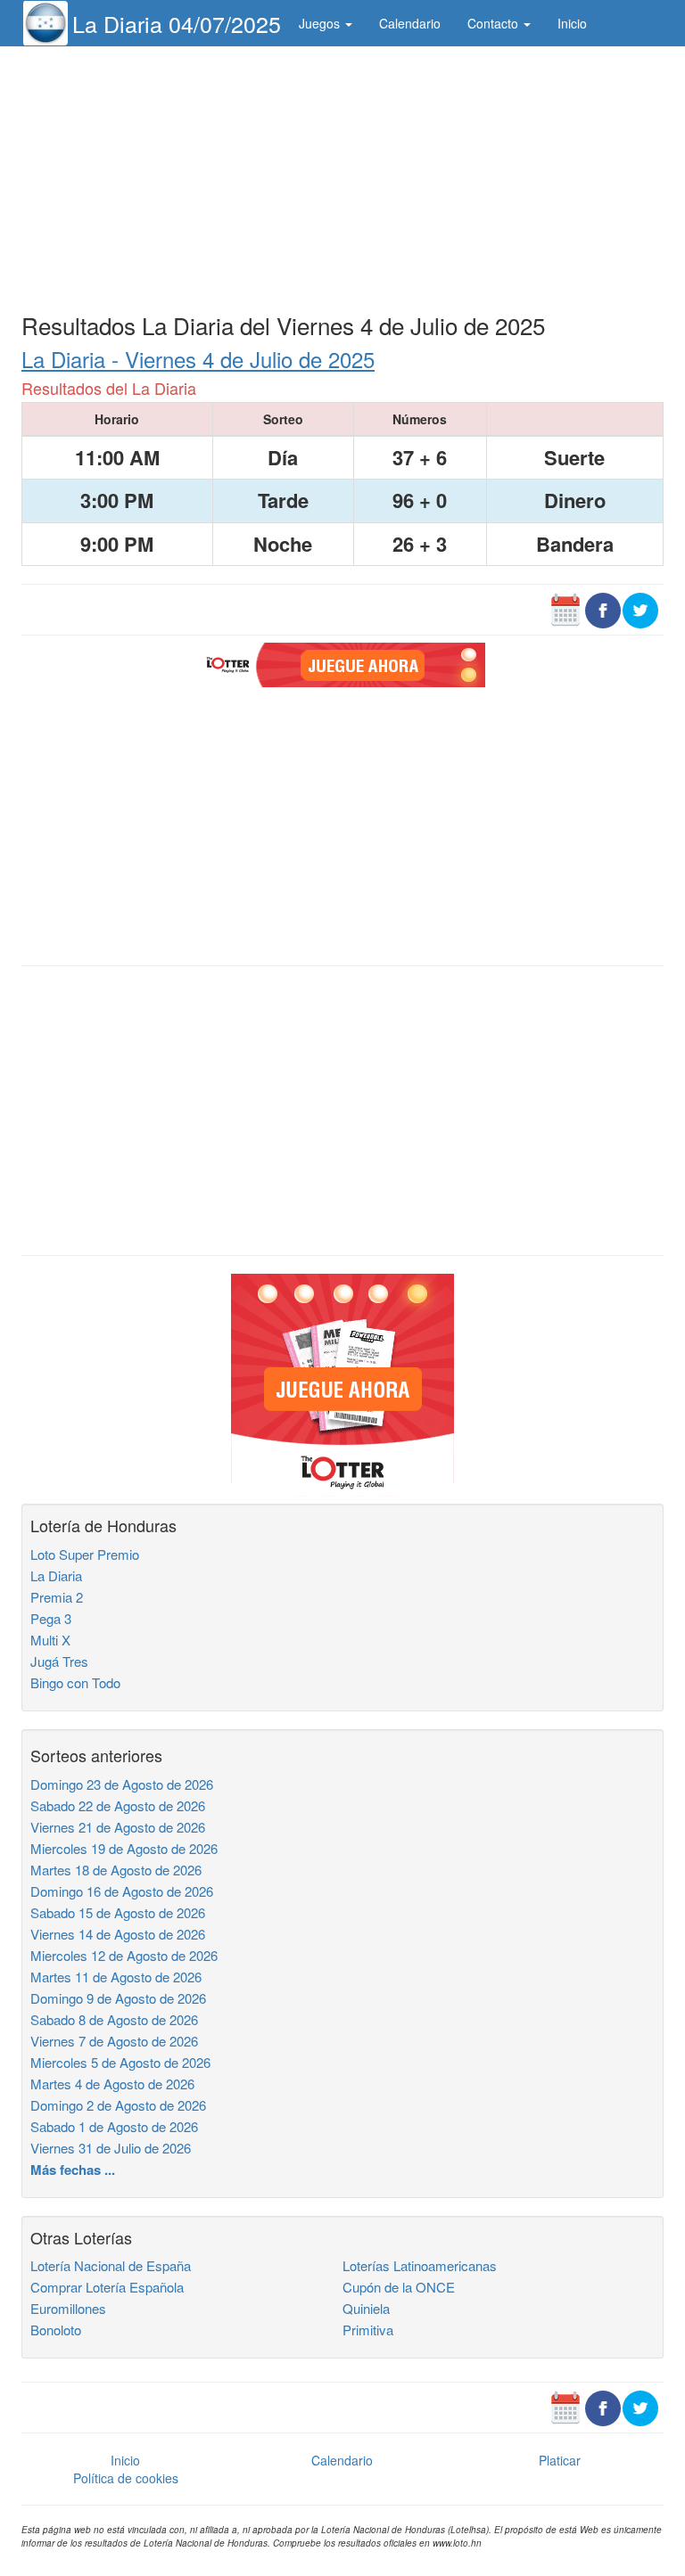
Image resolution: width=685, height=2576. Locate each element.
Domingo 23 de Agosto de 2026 (122, 1784)
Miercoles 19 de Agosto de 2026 (124, 1848)
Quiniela (366, 2308)
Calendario (410, 23)
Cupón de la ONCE (399, 2287)
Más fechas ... (73, 2170)
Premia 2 (57, 1597)
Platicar (560, 2460)
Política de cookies (126, 2478)
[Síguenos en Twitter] (640, 609)
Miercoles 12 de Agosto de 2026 (124, 1955)
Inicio (572, 23)
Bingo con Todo (75, 1682)
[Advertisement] (342, 176)
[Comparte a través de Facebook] (603, 609)
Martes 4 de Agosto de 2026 (112, 2084)
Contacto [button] (495, 23)
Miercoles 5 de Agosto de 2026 (120, 2062)
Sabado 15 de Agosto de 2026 (118, 1912)
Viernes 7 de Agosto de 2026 (114, 2041)
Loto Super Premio (85, 1554)
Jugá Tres (59, 1661)
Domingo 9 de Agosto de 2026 (118, 1998)
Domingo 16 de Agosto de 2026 (122, 1891)
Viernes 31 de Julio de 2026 (111, 2148)
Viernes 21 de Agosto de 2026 (118, 1827)
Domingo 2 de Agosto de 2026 (118, 2105)
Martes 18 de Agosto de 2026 (116, 1870)
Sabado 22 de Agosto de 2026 (118, 1805)
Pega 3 (51, 1618)
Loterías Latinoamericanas (420, 2265)
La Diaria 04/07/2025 (177, 23)
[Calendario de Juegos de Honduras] (565, 609)
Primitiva (368, 2330)
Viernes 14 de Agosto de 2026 (118, 1934)
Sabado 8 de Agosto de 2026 (114, 2019)
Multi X (50, 1640)
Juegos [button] (321, 23)
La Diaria (56, 1575)
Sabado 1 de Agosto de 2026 (114, 2126)
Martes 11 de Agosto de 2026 (116, 1977)
